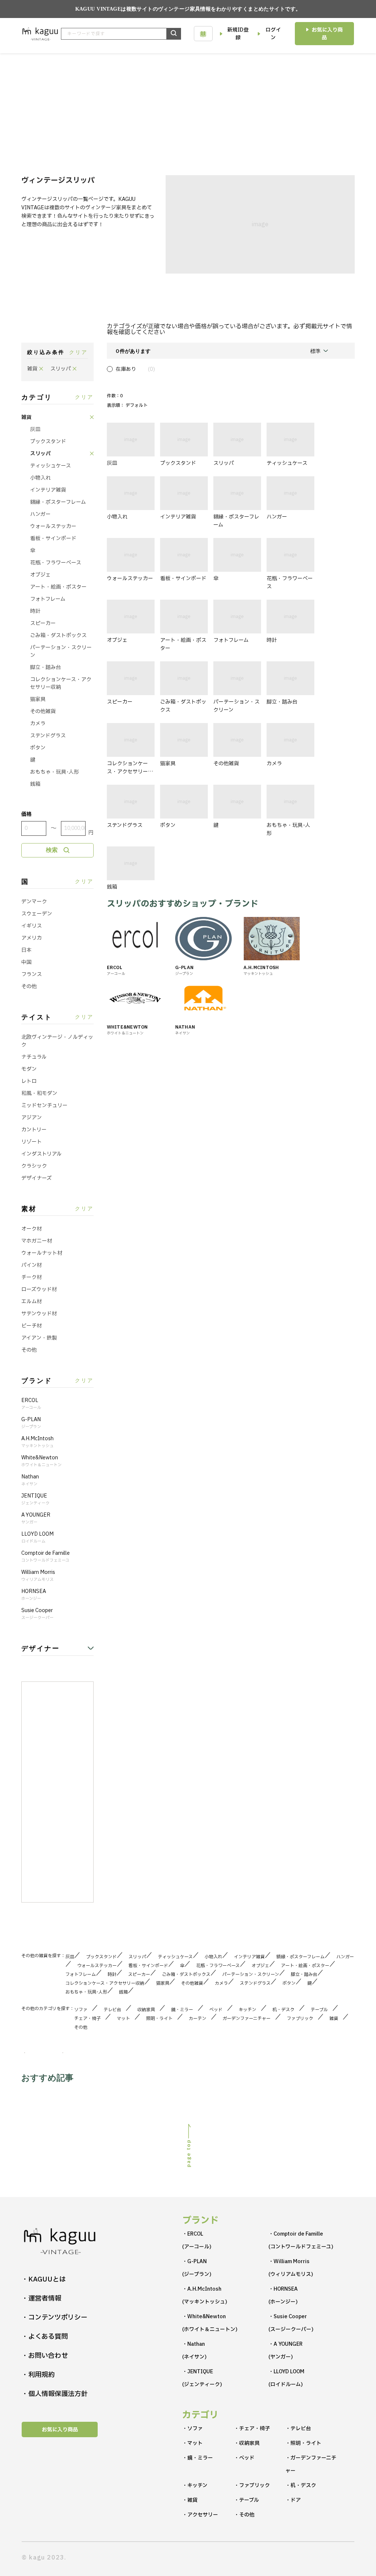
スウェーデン (37, 914)
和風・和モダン (39, 1093)
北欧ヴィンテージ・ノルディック (57, 1041)
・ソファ (192, 2429)
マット (126, 2019)
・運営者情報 (41, 2299)
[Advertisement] (188, 108)
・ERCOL (197, 2240)
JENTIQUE (35, 1499)
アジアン (32, 1118)
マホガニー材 (37, 1241)
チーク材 (32, 1277)
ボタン (38, 748)
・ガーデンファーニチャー (311, 2464)
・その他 (244, 2515)
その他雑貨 (43, 711)
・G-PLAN (197, 2268)
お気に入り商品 (327, 34)
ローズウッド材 (39, 1289)
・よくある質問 (45, 2337)
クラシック (34, 1166)
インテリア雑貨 (48, 490)
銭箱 (35, 784)
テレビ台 (115, 2010)
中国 (26, 962)
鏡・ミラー (184, 2010)
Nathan (30, 1480)
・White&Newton (210, 2323)
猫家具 (38, 699)
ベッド (218, 2010)
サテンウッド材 (39, 1314)
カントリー (34, 1130)
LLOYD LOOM (37, 1538)
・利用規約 (38, 2375)
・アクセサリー (200, 2515)
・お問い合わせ (45, 2356)
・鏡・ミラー (198, 2458)
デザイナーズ (37, 1178)
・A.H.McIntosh (205, 2295)
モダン (29, 1069)
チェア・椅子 (90, 2019)
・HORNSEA (283, 2295)
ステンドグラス (48, 736)
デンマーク (34, 902)
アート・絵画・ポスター (58, 587)
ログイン (273, 34)
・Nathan (194, 2351)
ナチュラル (34, 1057)
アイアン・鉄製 (39, 1338)
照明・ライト (162, 2019)
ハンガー (40, 514)
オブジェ (40, 575)
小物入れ (40, 478)
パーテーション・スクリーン (61, 651)
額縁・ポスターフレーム (58, 502)
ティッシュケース (50, 466)
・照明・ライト (303, 2443)
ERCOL (31, 1404)
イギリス (32, 926)
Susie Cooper (37, 1614)
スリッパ (40, 454)
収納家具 (148, 2010)
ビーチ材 (32, 1326)
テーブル (321, 2010)
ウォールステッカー (53, 526)
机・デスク (286, 2010)
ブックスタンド (48, 442)
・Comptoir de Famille (301, 2240)
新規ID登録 (238, 34)
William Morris (38, 1576)
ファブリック (302, 2019)
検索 (52, 850)
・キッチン (195, 2485)
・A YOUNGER (285, 2351)
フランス (32, 974)
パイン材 (32, 1265)
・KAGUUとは (44, 2279)
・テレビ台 (298, 2429)
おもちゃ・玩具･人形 (55, 772)
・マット (192, 2443)
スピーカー (43, 623)
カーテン (200, 2019)
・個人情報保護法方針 (55, 2394)
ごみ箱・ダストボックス (58, 635)
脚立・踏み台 (46, 667)
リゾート (32, 1142)
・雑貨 (190, 2500)
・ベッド (244, 2458)
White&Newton (41, 1461)
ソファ (83, 2010)
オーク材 (32, 1229)
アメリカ (32, 938)
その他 (29, 987)
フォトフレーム (48, 599)
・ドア (293, 2500)
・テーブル (246, 2500)
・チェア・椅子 (252, 2429)
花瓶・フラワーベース (56, 563)
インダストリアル (41, 1154)
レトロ (29, 1081)
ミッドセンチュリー (44, 1105)
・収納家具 (247, 2443)
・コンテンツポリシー (55, 2318)
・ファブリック (252, 2485)
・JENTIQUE (202, 2378)
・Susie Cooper (291, 2323)
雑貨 (26, 417)
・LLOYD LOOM (286, 2378)
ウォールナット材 (42, 1253)
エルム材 (32, 1302)
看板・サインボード (53, 539)
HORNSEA (34, 1595)
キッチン (250, 2010)
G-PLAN (31, 1423)
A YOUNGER (36, 1518)
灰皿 (35, 429)
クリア (78, 352)
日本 (26, 950)
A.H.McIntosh (37, 1442)
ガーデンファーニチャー (249, 2019)
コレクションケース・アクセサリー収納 (61, 683)
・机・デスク (301, 2485)
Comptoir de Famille (46, 1557)
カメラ (38, 724)
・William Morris (291, 2268)
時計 (35, 611)
